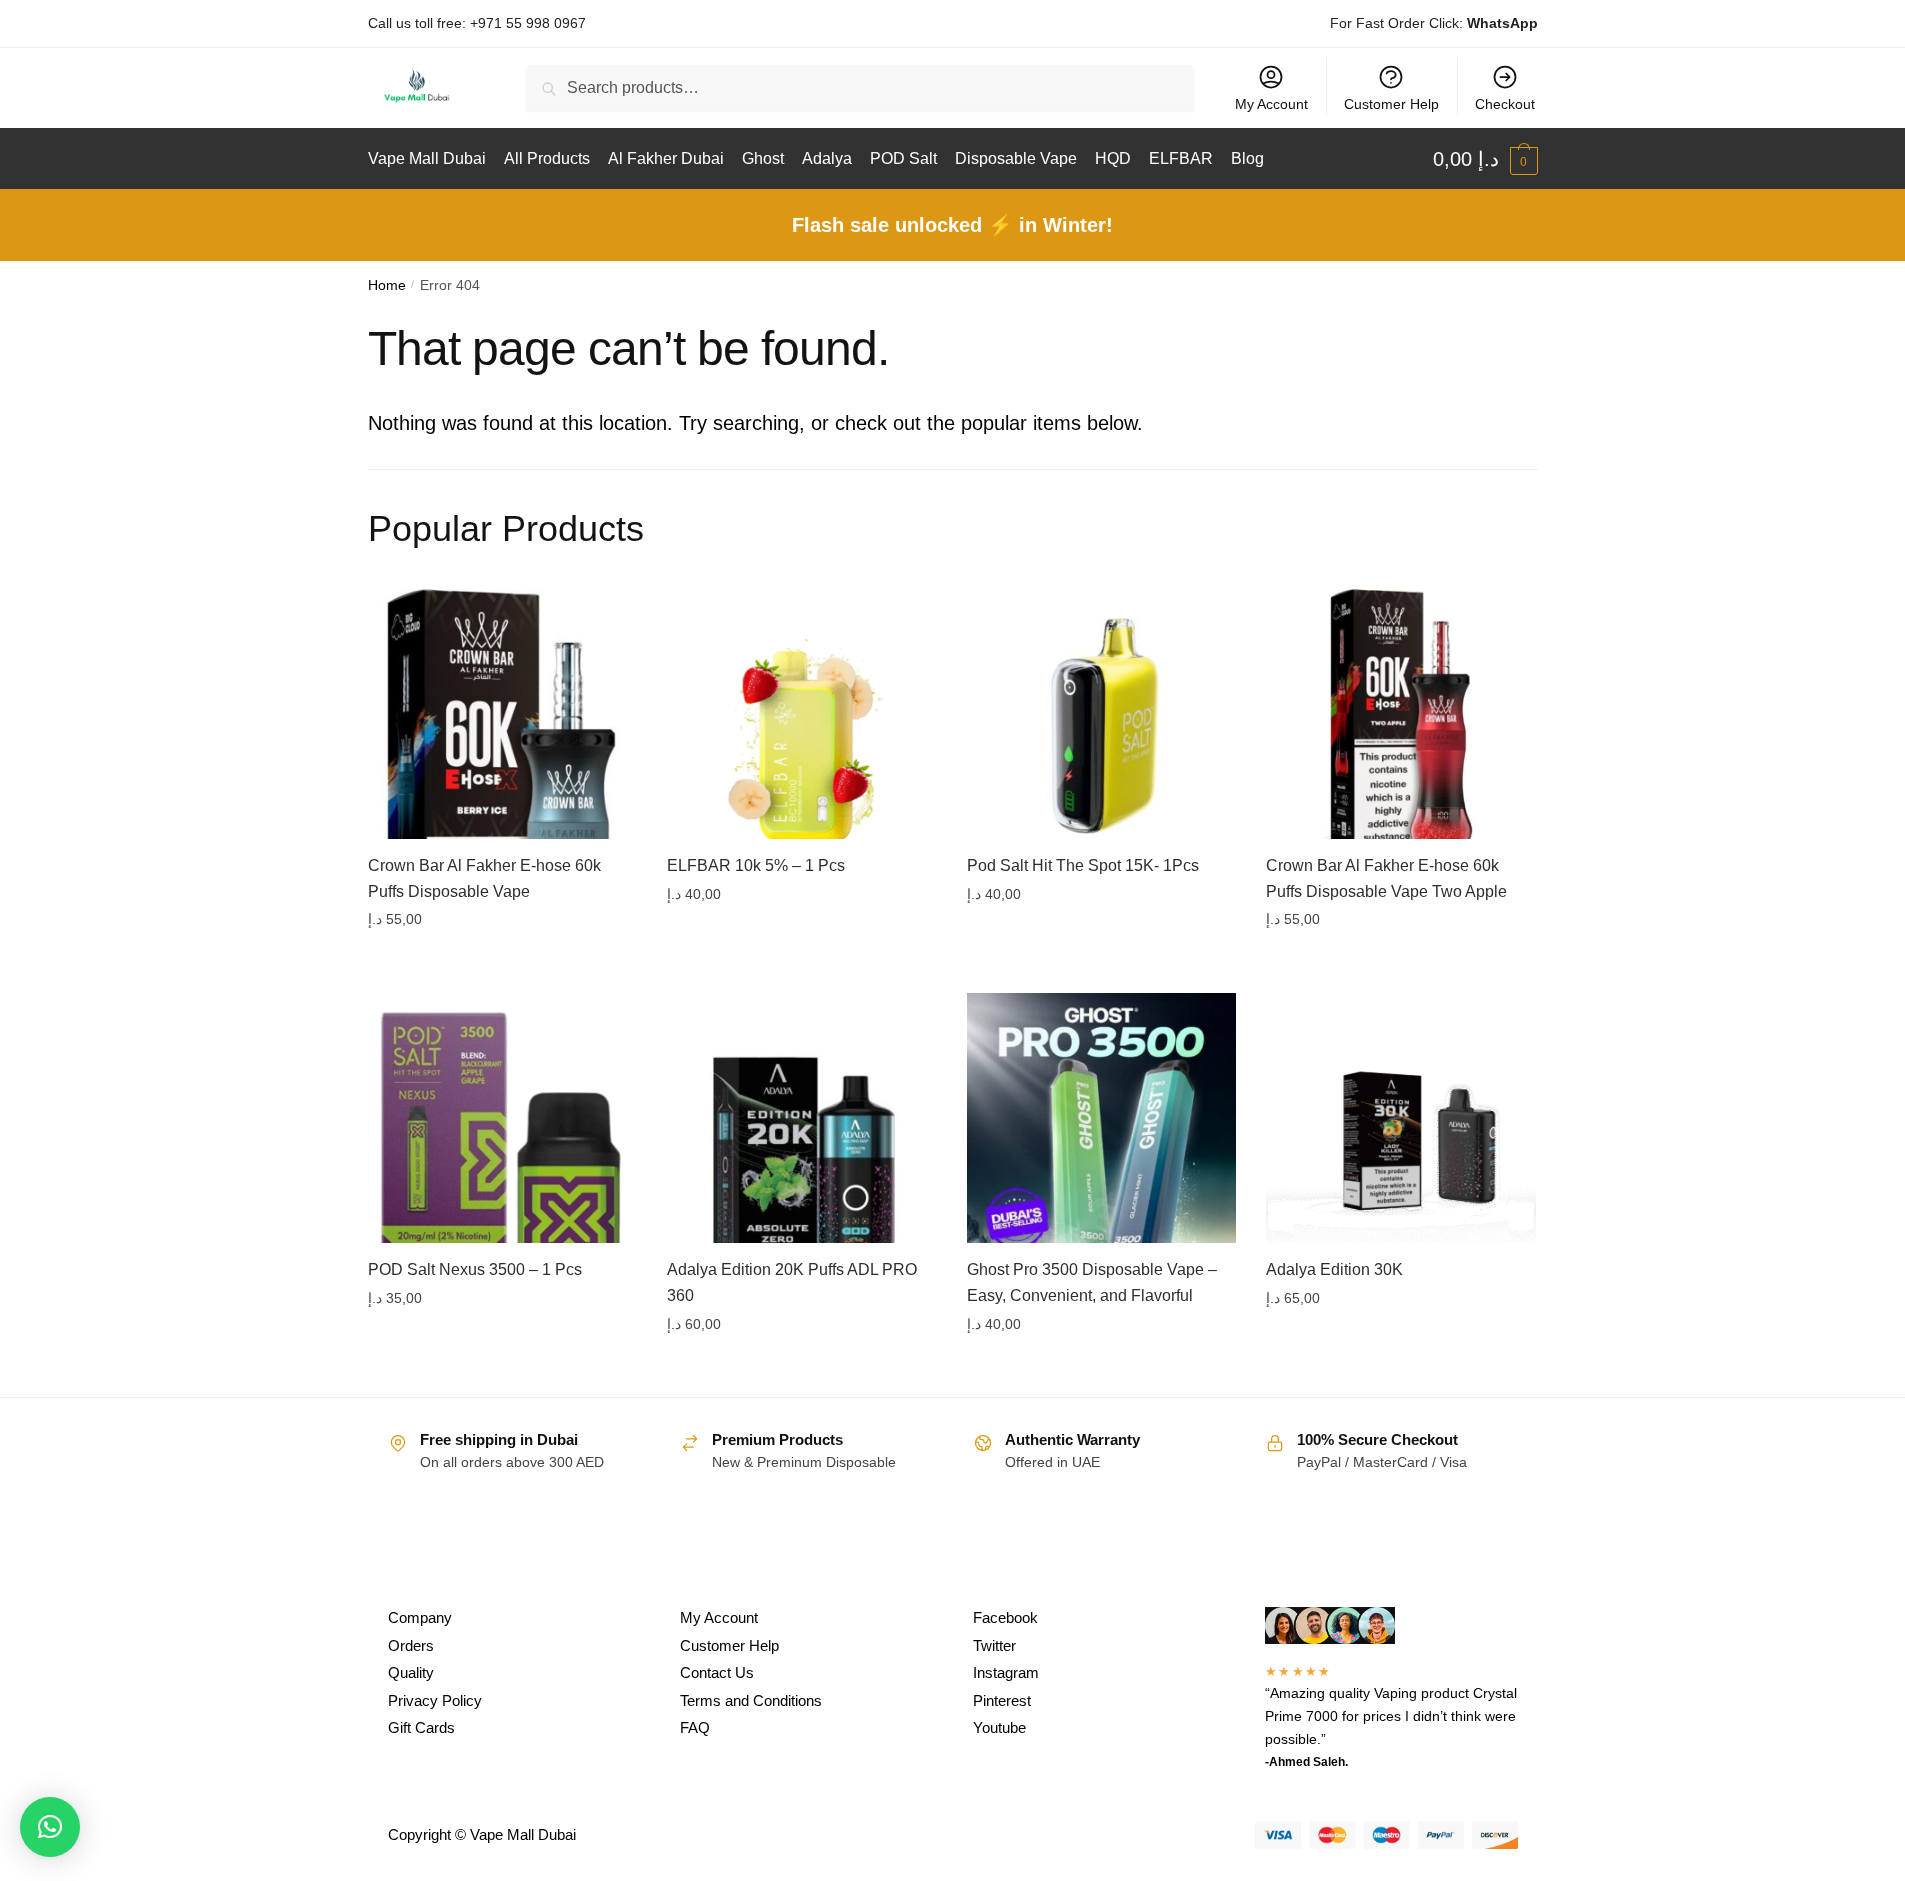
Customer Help (1391, 104)
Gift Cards (421, 1727)
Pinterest (1002, 1700)
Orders (411, 1645)
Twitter (994, 1645)
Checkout (1505, 104)
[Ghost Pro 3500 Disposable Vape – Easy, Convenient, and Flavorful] (1102, 1118)
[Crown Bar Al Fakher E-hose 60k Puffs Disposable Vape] (503, 714)
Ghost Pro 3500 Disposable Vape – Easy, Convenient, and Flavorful (1092, 1282)
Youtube (999, 1727)
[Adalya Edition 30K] (1401, 1118)
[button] (50, 1827)
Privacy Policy (435, 1700)
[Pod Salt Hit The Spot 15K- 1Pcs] (1102, 714)
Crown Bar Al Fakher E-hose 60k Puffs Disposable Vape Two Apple (1386, 878)
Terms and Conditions (751, 1700)
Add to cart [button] (1401, 960)
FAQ (695, 1727)
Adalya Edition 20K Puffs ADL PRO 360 (792, 1282)
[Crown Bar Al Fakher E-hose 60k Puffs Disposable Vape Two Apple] (1401, 714)
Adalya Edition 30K (1334, 1269)
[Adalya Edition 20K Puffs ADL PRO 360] (802, 1118)
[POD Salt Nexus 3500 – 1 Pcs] (503, 1118)
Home (387, 285)
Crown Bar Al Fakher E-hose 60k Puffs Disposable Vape (484, 878)
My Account (1271, 104)
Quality (411, 1672)
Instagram (1006, 1672)
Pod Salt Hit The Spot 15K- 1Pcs (1083, 865)
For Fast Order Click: (1434, 23)
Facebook (1005, 1617)
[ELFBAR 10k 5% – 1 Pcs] (802, 714)
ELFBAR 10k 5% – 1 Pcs (756, 865)
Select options (502, 960)
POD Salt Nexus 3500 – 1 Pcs (475, 1269)
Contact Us (717, 1672)
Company (420, 1617)
